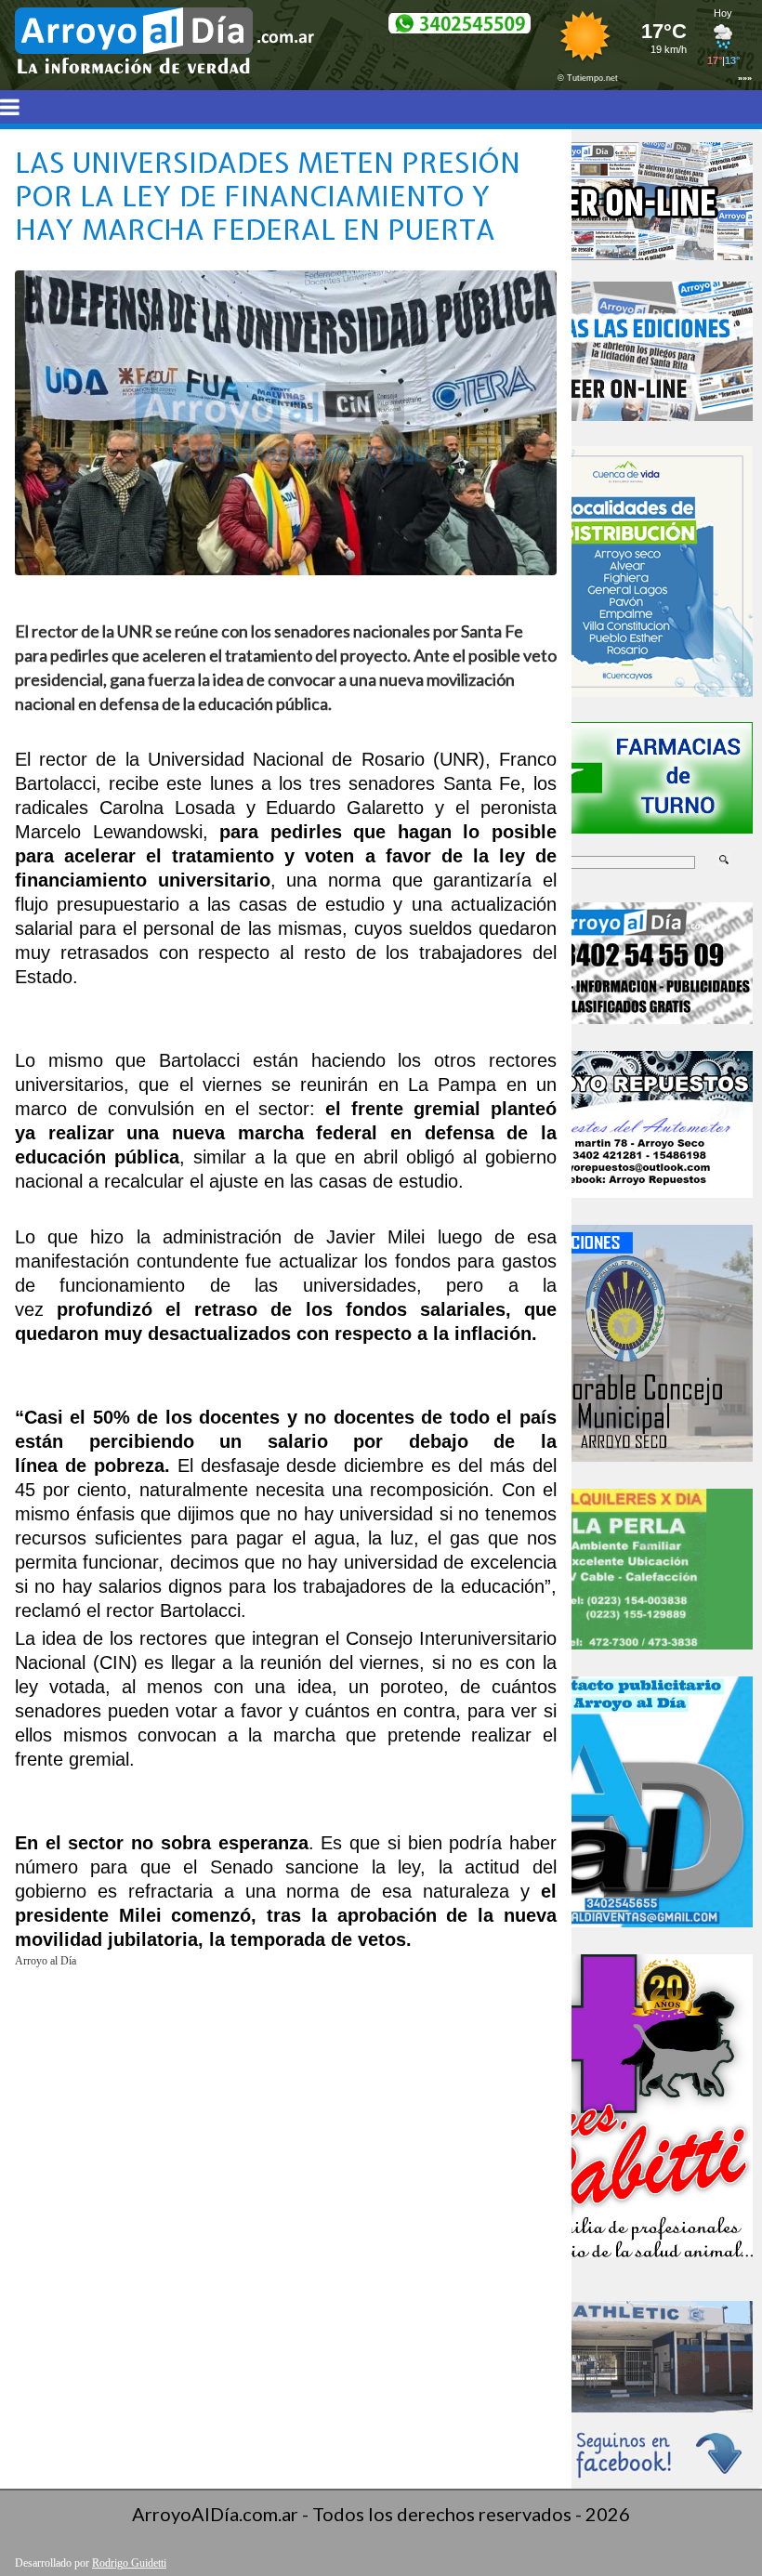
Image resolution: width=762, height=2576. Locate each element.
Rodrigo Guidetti (129, 2563)
